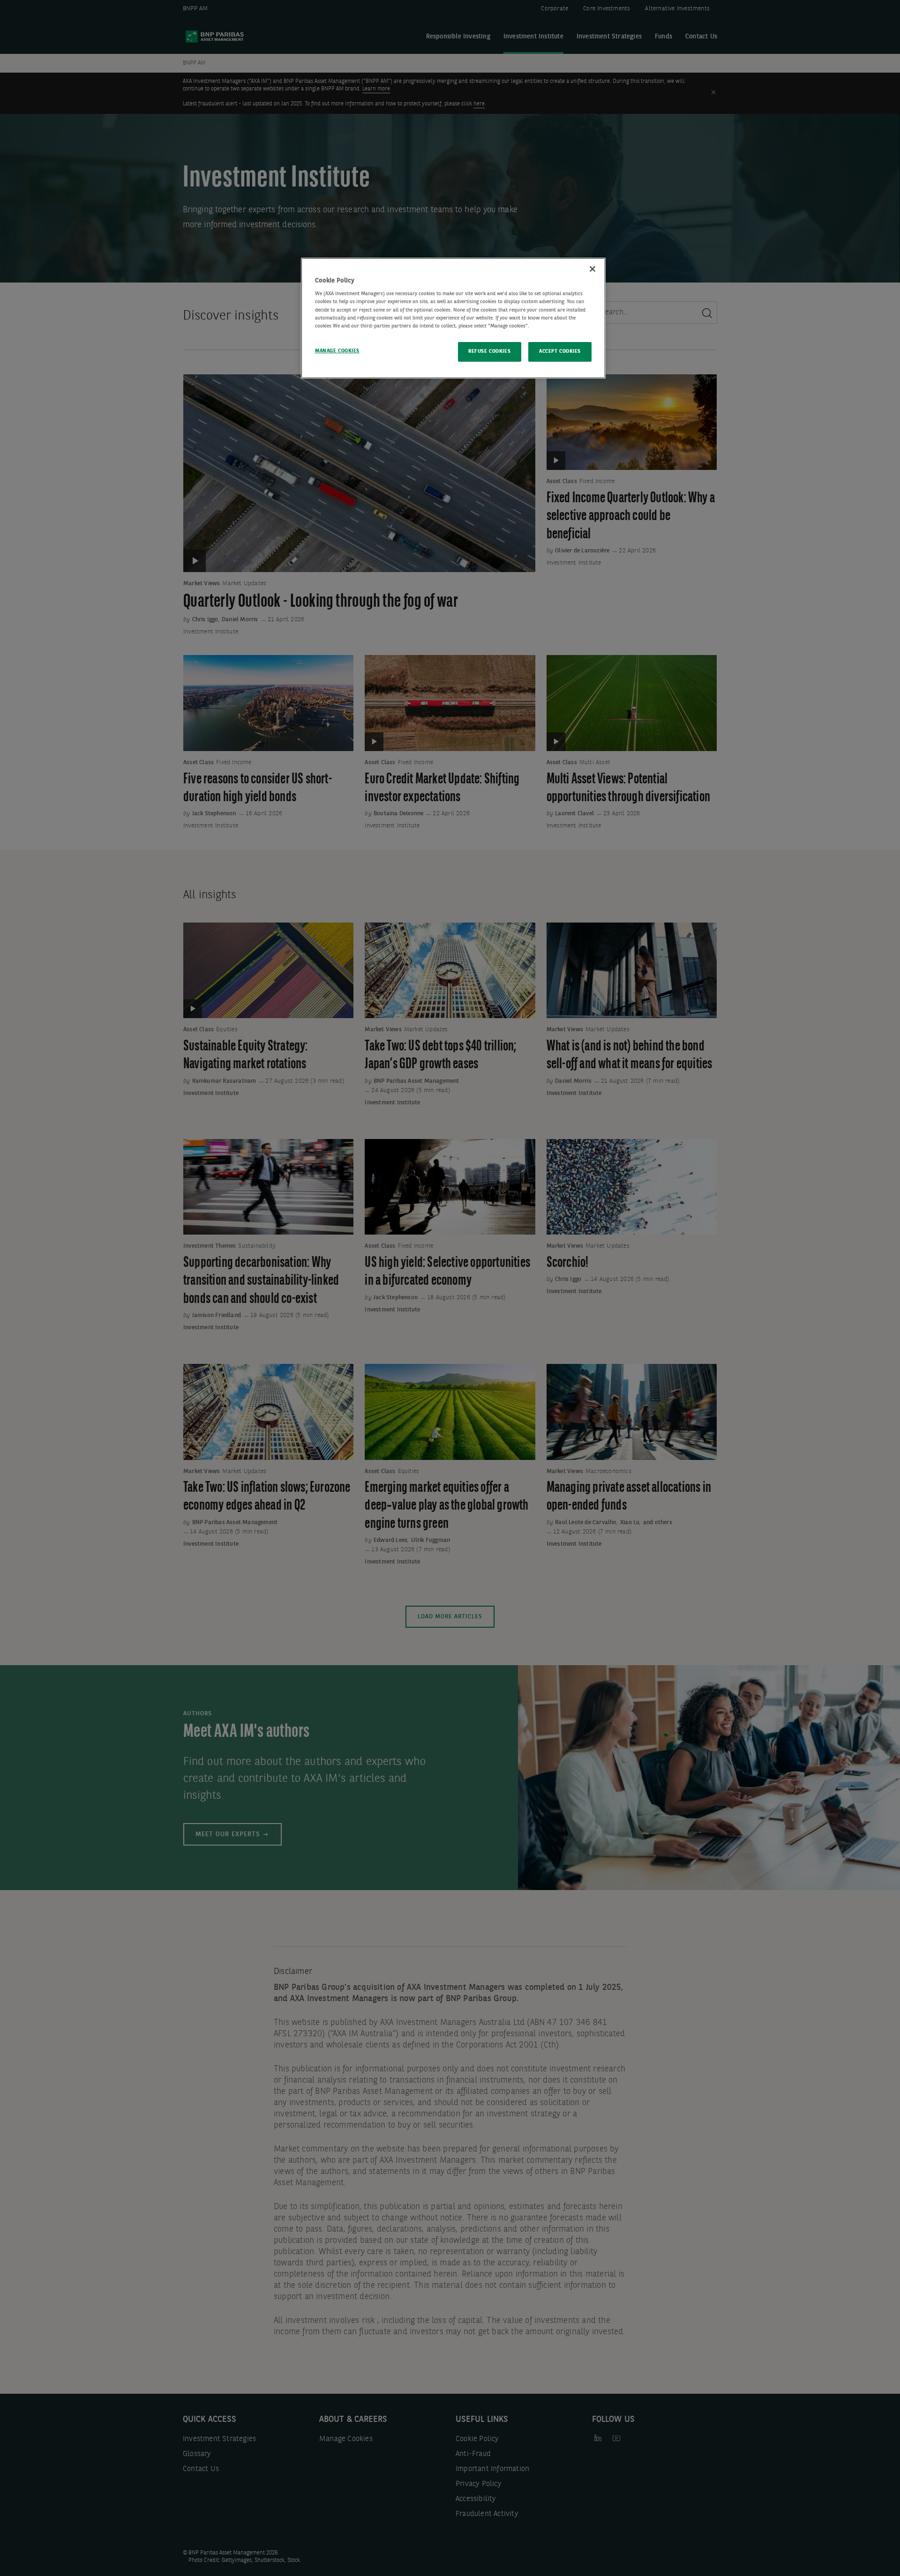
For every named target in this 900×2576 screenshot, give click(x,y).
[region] (453, 318)
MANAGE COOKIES (337, 351)
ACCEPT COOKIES (560, 351)
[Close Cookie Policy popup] (592, 269)
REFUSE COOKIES (489, 351)
